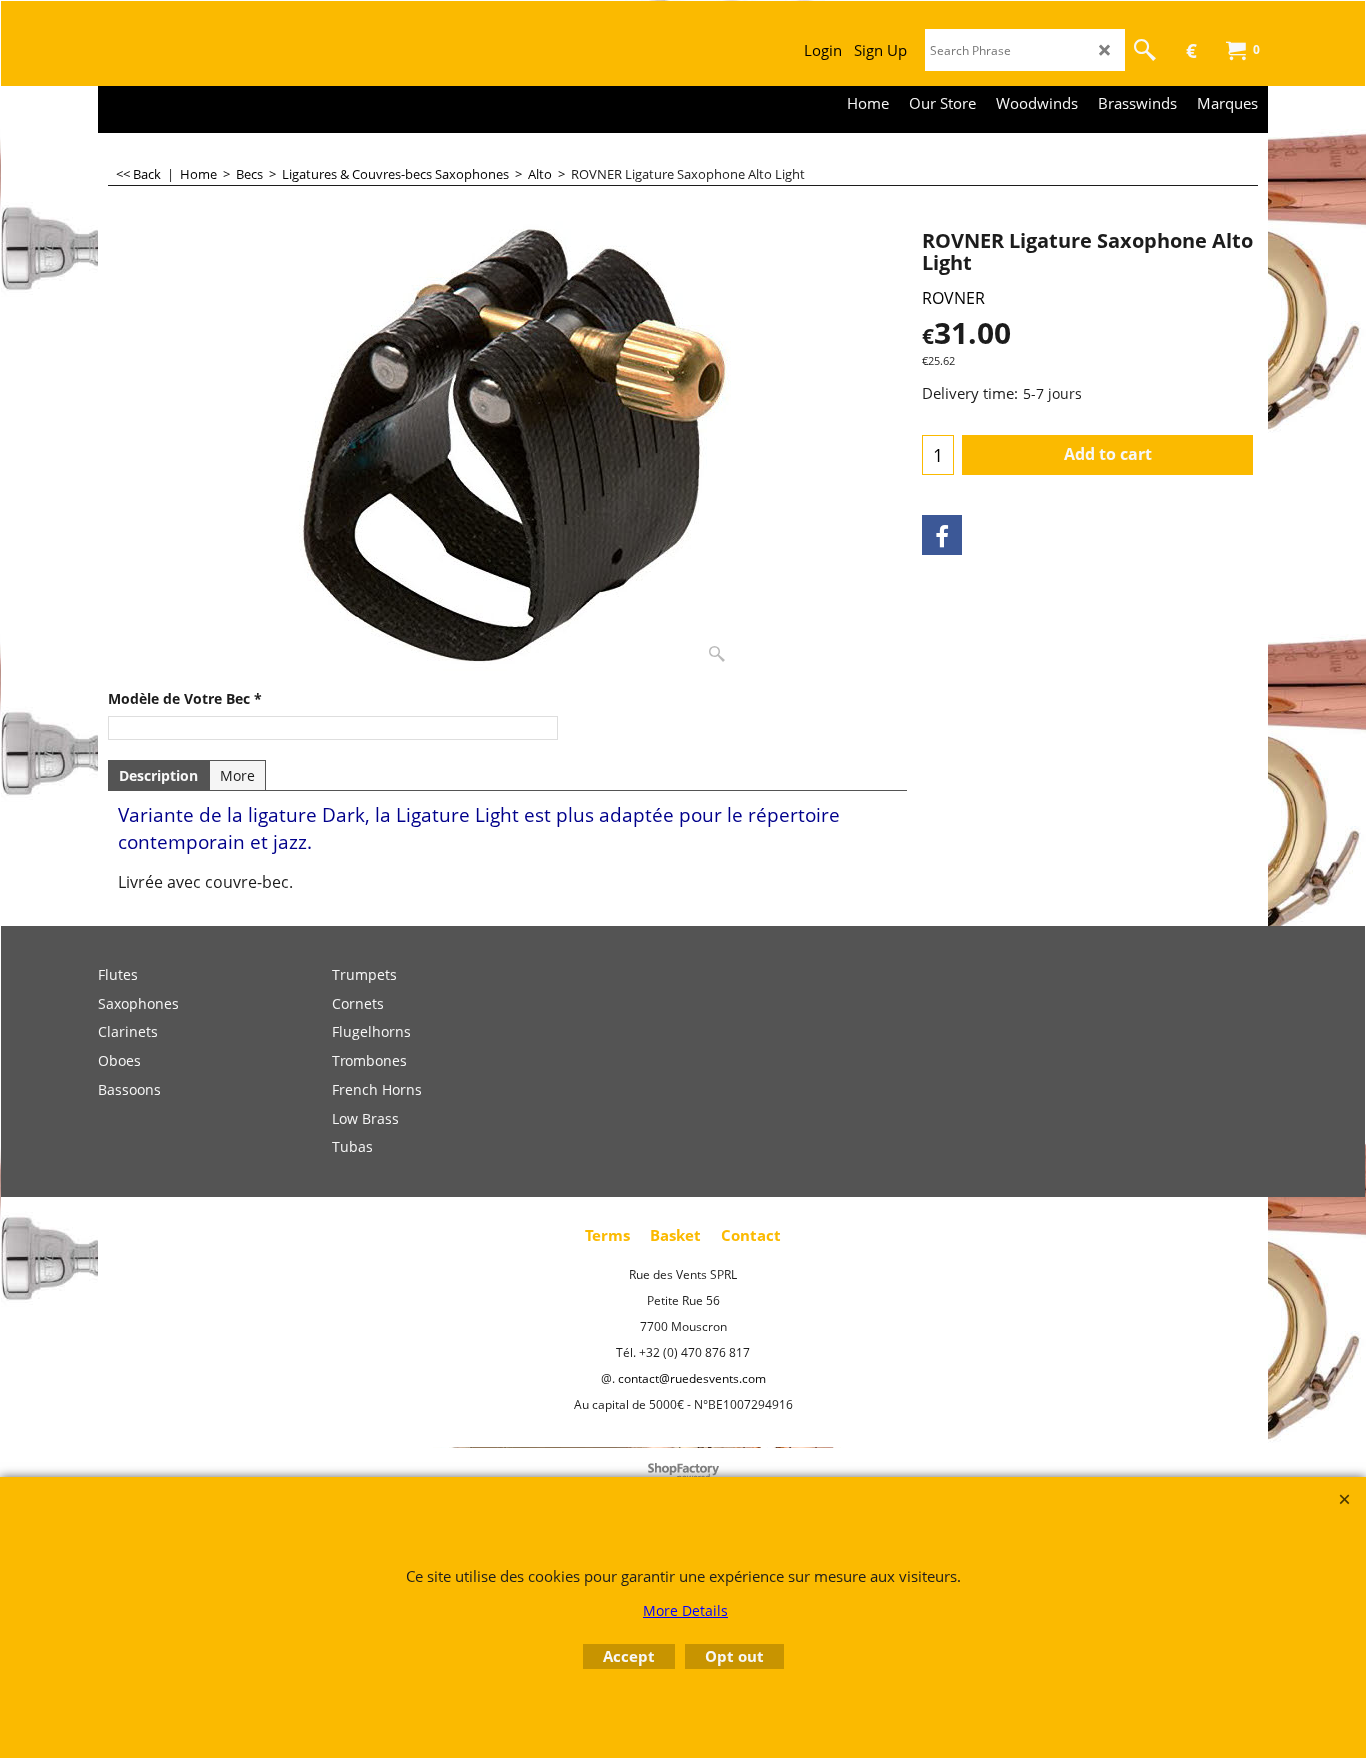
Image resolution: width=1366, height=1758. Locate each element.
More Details (685, 1610)
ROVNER (953, 298)
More (237, 775)
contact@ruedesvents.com (692, 1378)
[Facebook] (942, 535)
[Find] (1145, 50)
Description (158, 775)
